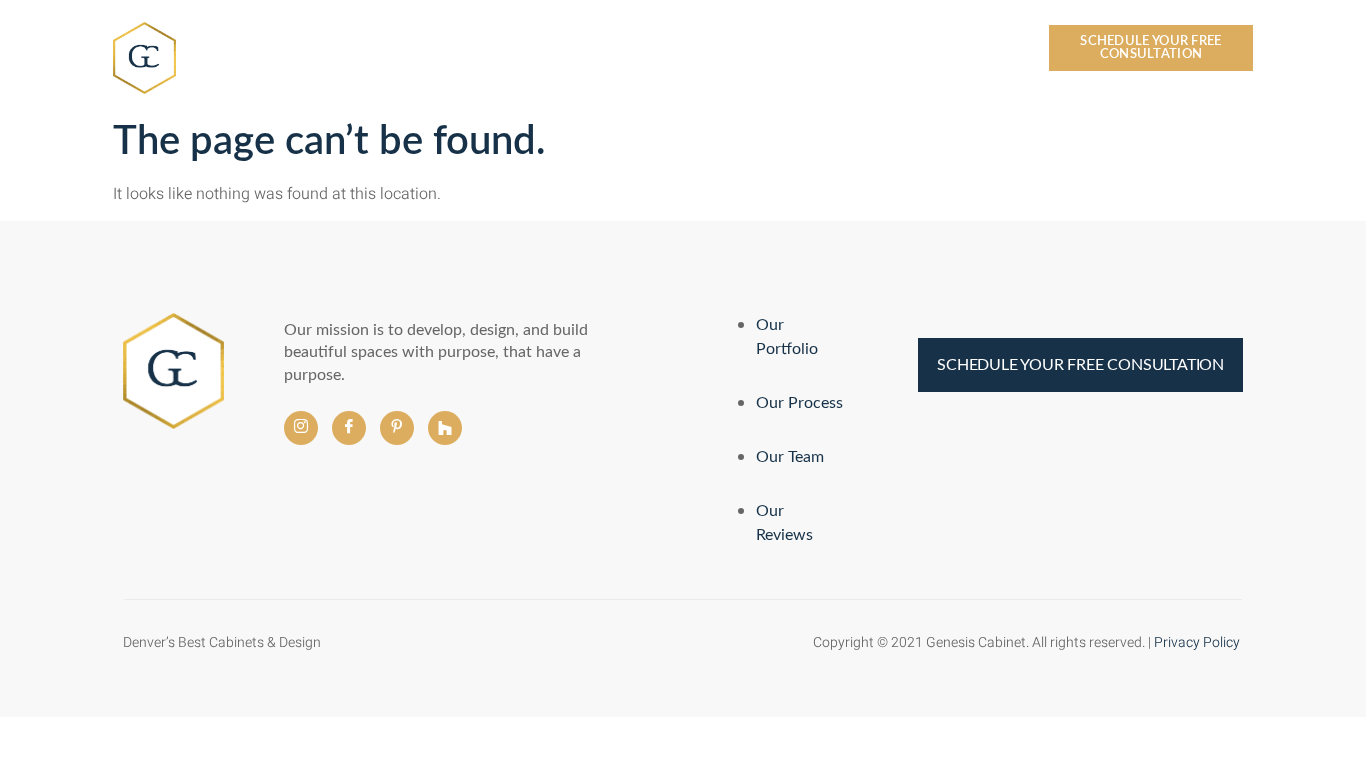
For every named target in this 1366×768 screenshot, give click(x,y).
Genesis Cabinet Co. (261, 49)
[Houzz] (445, 428)
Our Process (686, 51)
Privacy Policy (1198, 642)
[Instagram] (301, 428)
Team (597, 51)
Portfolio (795, 51)
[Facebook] (349, 428)
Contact (979, 51)
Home (425, 51)
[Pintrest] (397, 428)
